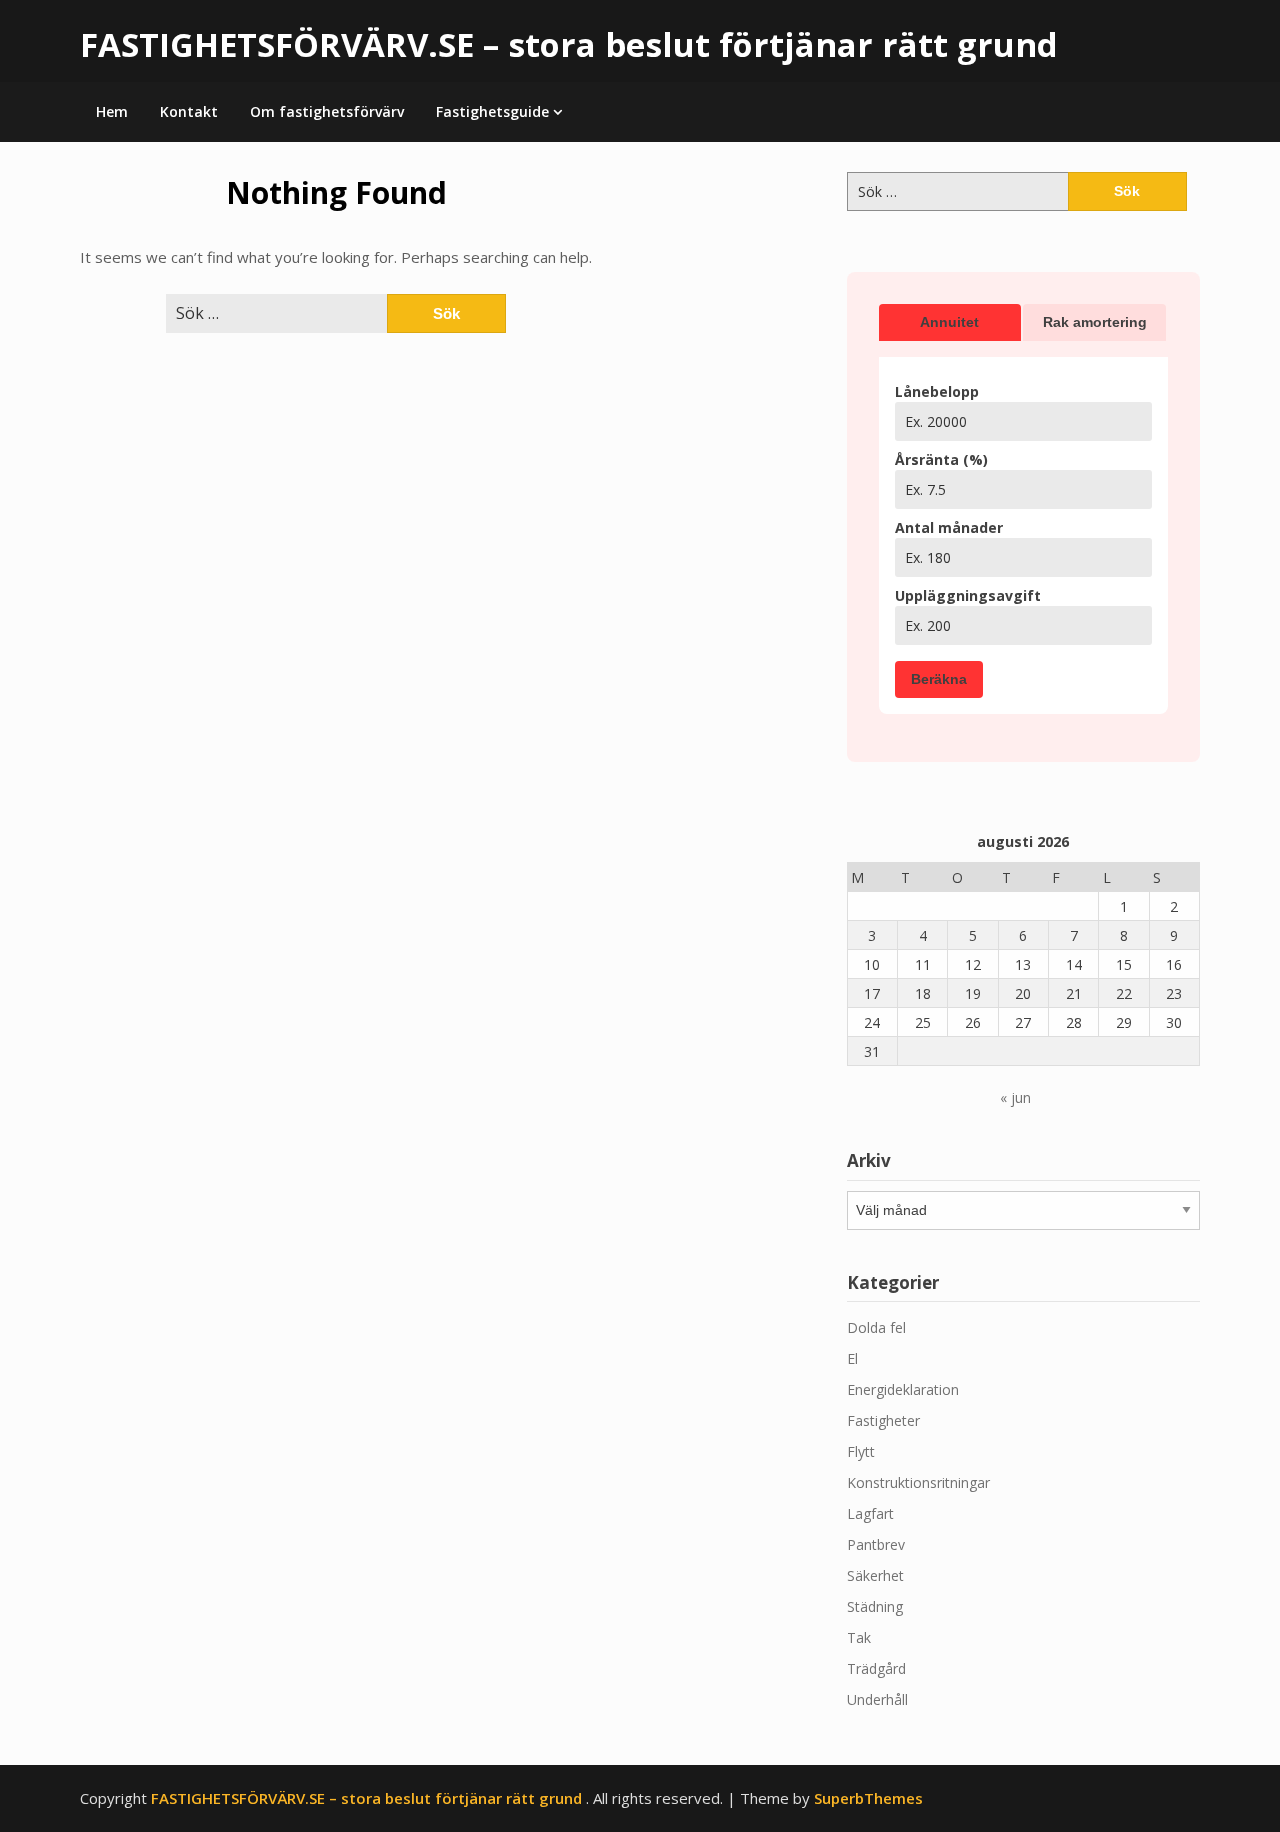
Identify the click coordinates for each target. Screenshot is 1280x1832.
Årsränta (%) (941, 459)
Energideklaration (903, 1389)
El (852, 1358)
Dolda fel (876, 1327)
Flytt (861, 1451)
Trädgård (876, 1668)
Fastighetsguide (492, 111)
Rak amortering (1095, 322)
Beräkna (939, 679)
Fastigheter (883, 1420)
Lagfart (870, 1513)
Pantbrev (876, 1544)
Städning (875, 1606)
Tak (859, 1637)
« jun (1015, 1097)
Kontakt (189, 111)
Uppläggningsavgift (968, 595)
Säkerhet (875, 1575)
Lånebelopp (937, 391)
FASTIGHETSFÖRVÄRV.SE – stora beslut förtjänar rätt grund (569, 44)
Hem (112, 111)
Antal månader (949, 527)
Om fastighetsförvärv (327, 111)
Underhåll (877, 1699)
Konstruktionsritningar (918, 1482)
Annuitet (949, 322)
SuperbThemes (868, 1798)
